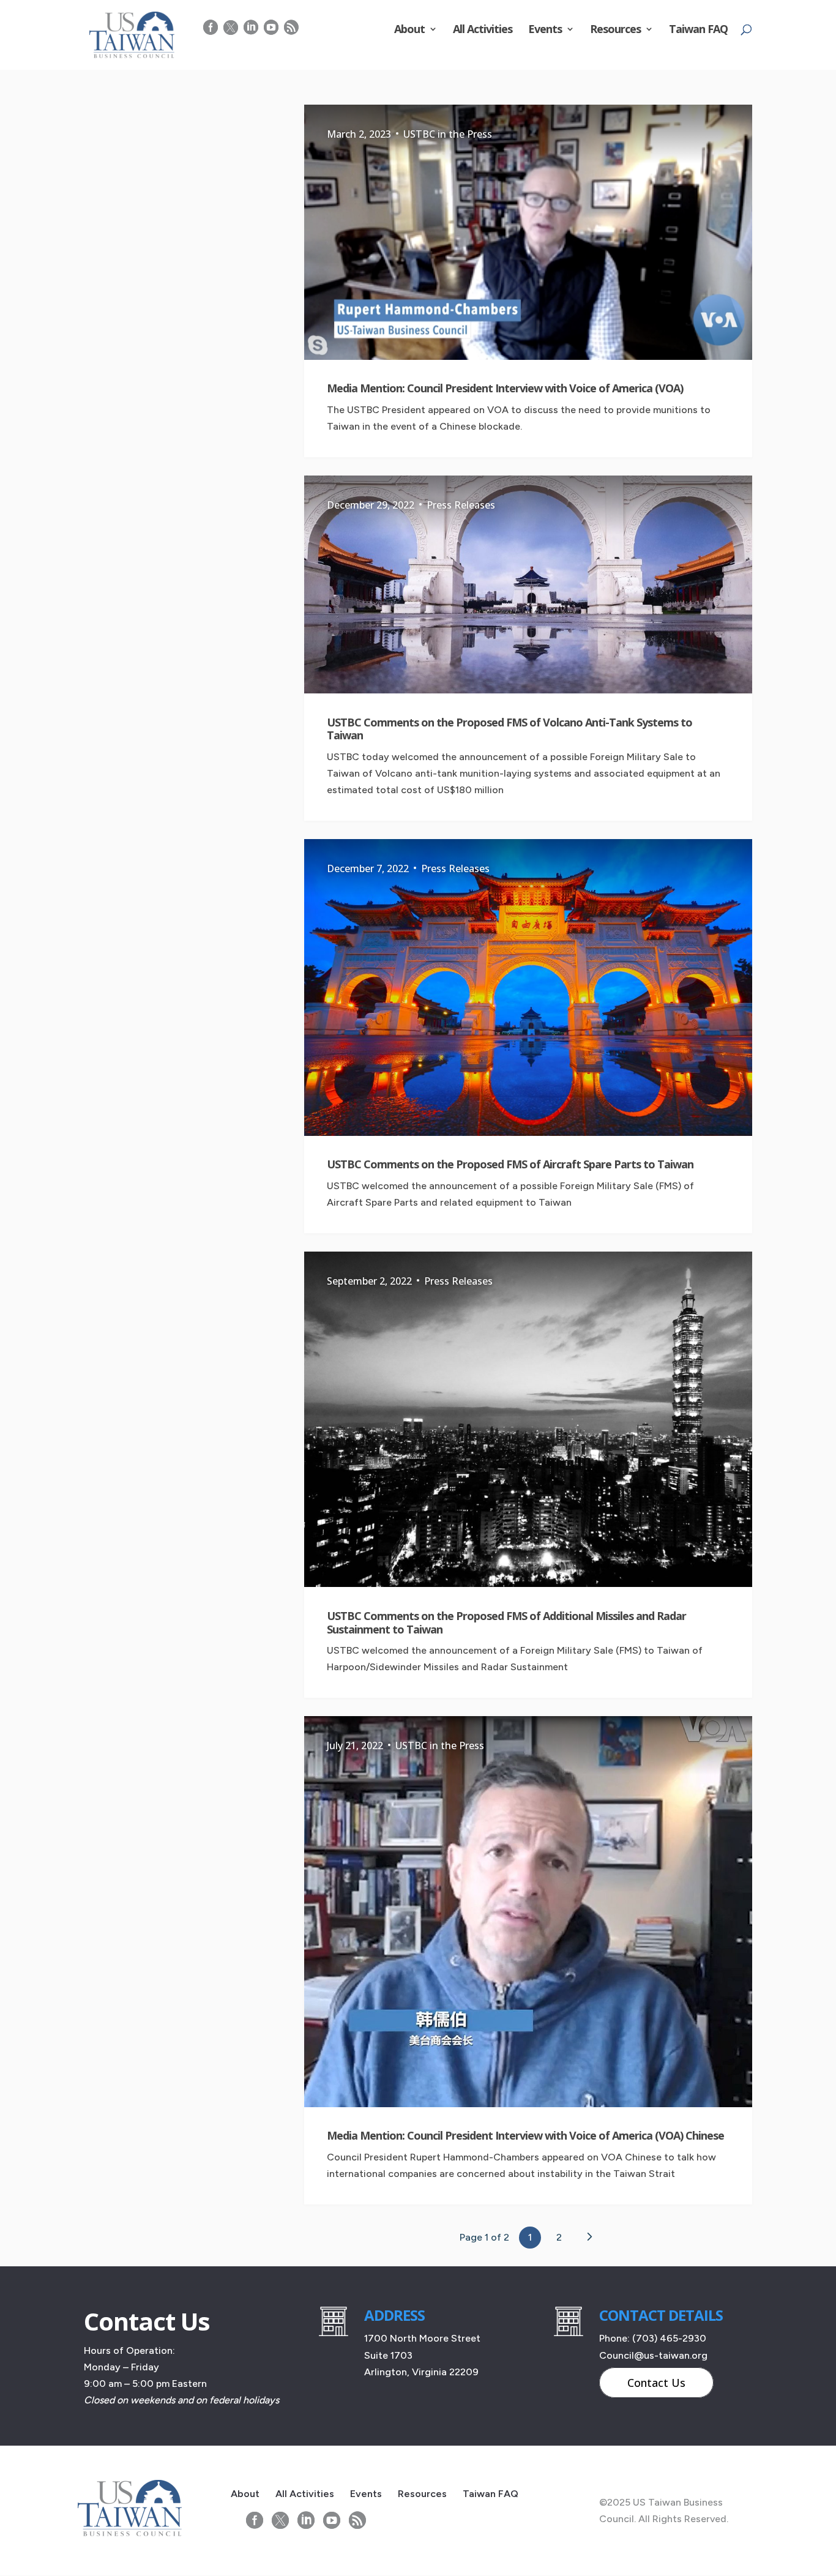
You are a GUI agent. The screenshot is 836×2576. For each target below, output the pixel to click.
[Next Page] (589, 2237)
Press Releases (461, 505)
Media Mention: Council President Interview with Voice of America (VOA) (505, 388)
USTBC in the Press (448, 134)
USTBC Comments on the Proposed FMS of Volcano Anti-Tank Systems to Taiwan (509, 729)
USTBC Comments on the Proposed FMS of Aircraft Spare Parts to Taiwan (510, 1164)
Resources (615, 30)
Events (545, 30)
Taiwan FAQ (698, 30)
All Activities (483, 30)
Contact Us (656, 2383)
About (409, 30)
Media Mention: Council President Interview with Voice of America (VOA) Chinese (525, 2135)
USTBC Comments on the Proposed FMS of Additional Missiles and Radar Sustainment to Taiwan (506, 1622)
